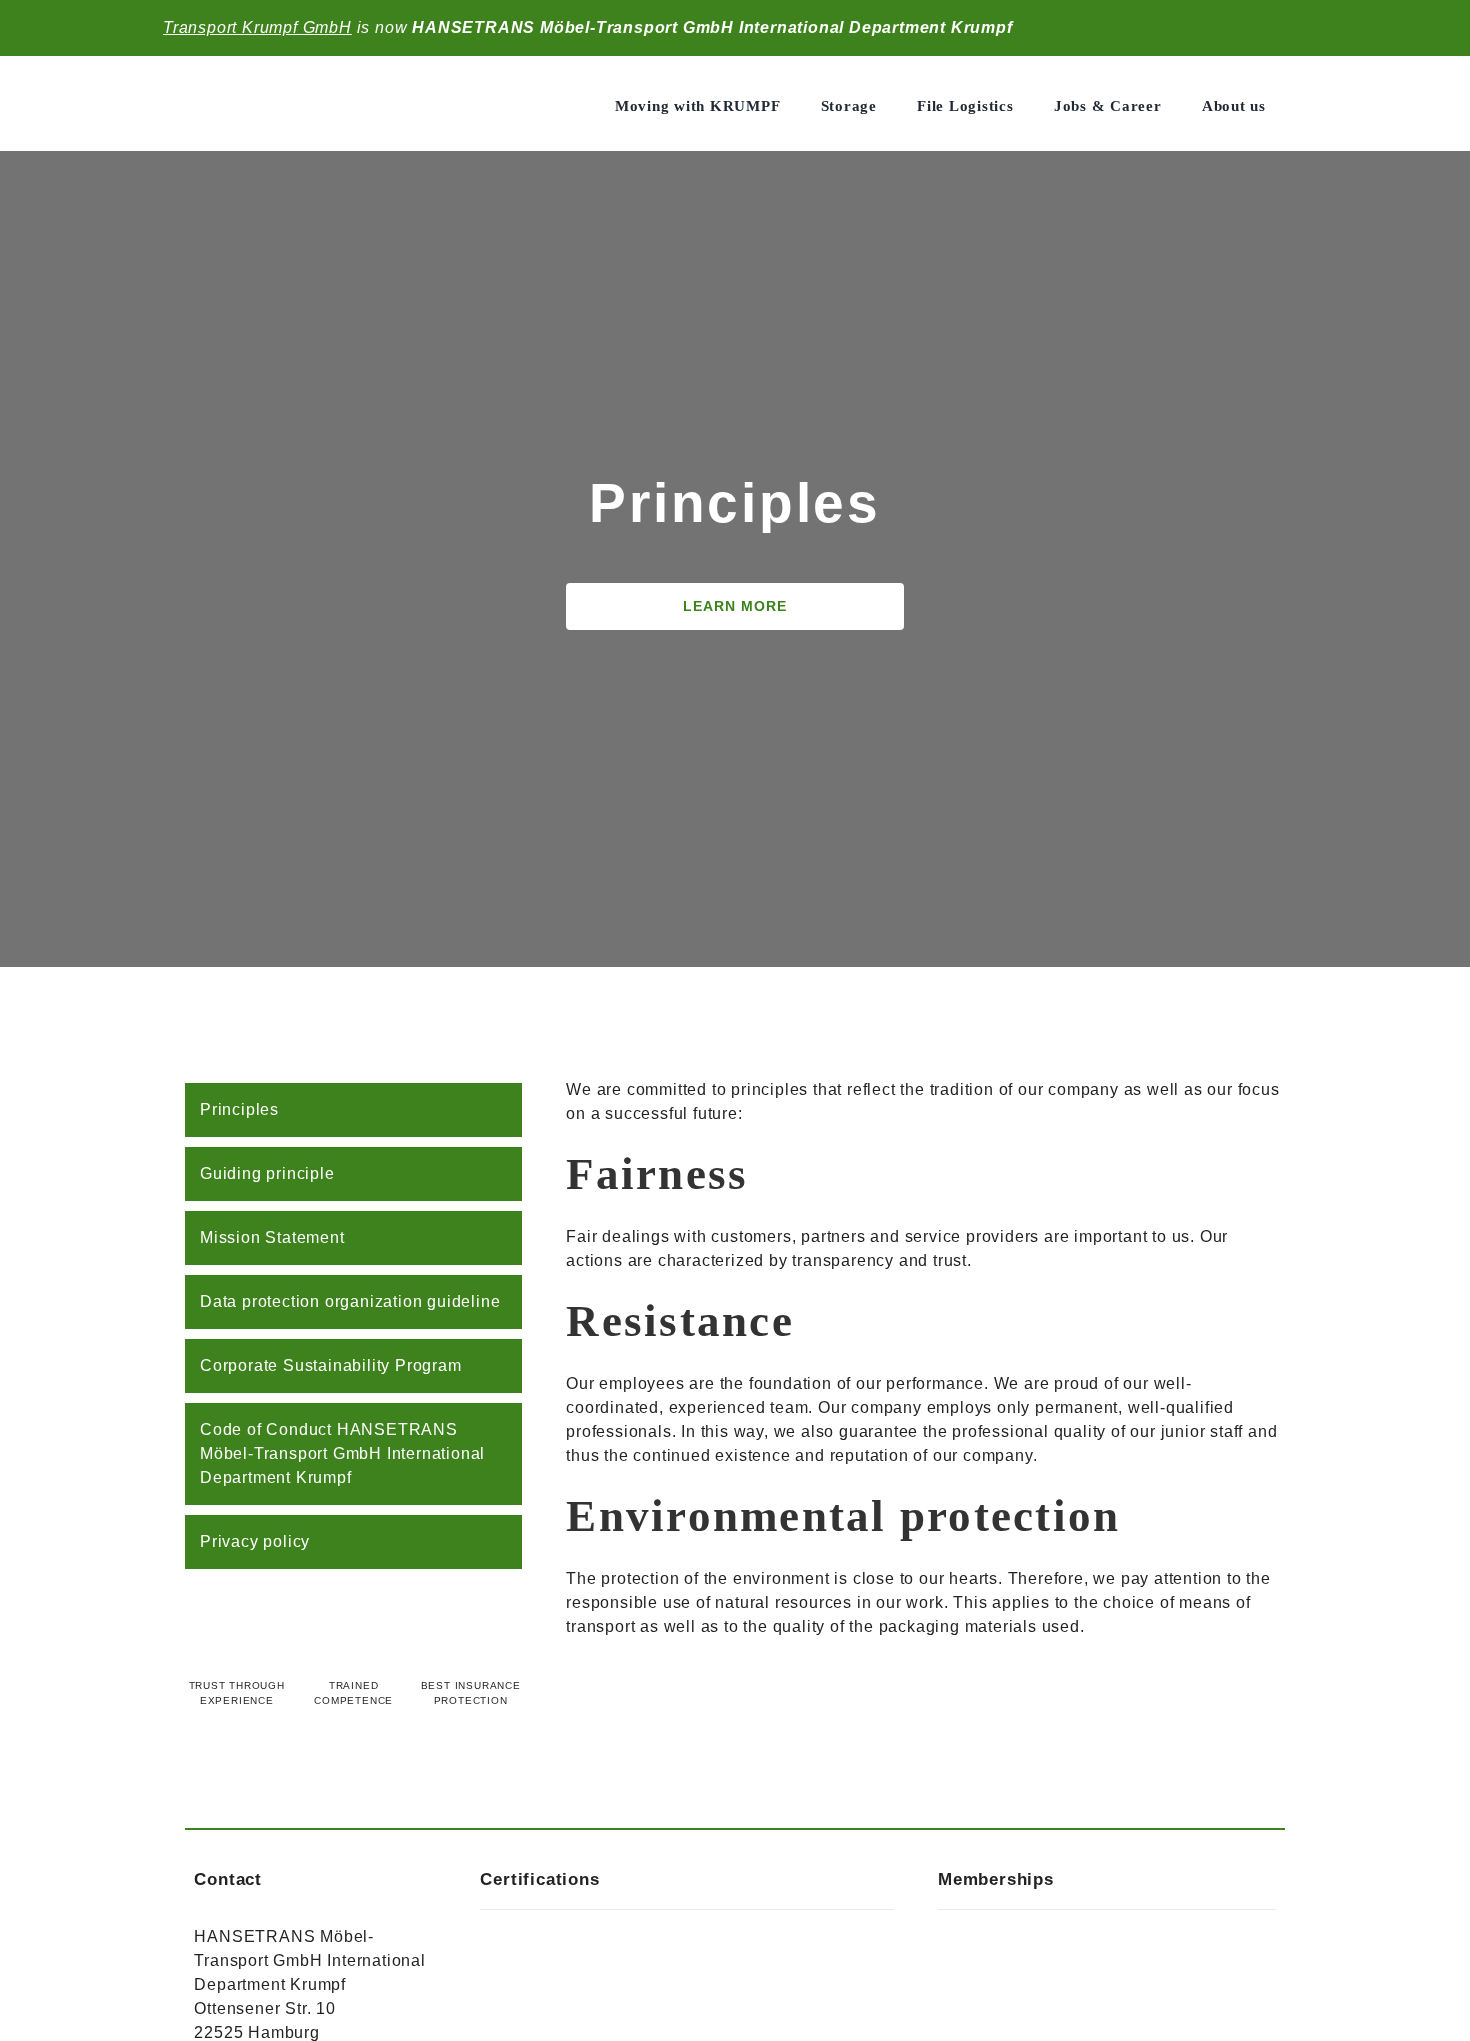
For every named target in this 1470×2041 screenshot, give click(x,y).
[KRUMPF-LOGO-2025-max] (293, 83)
